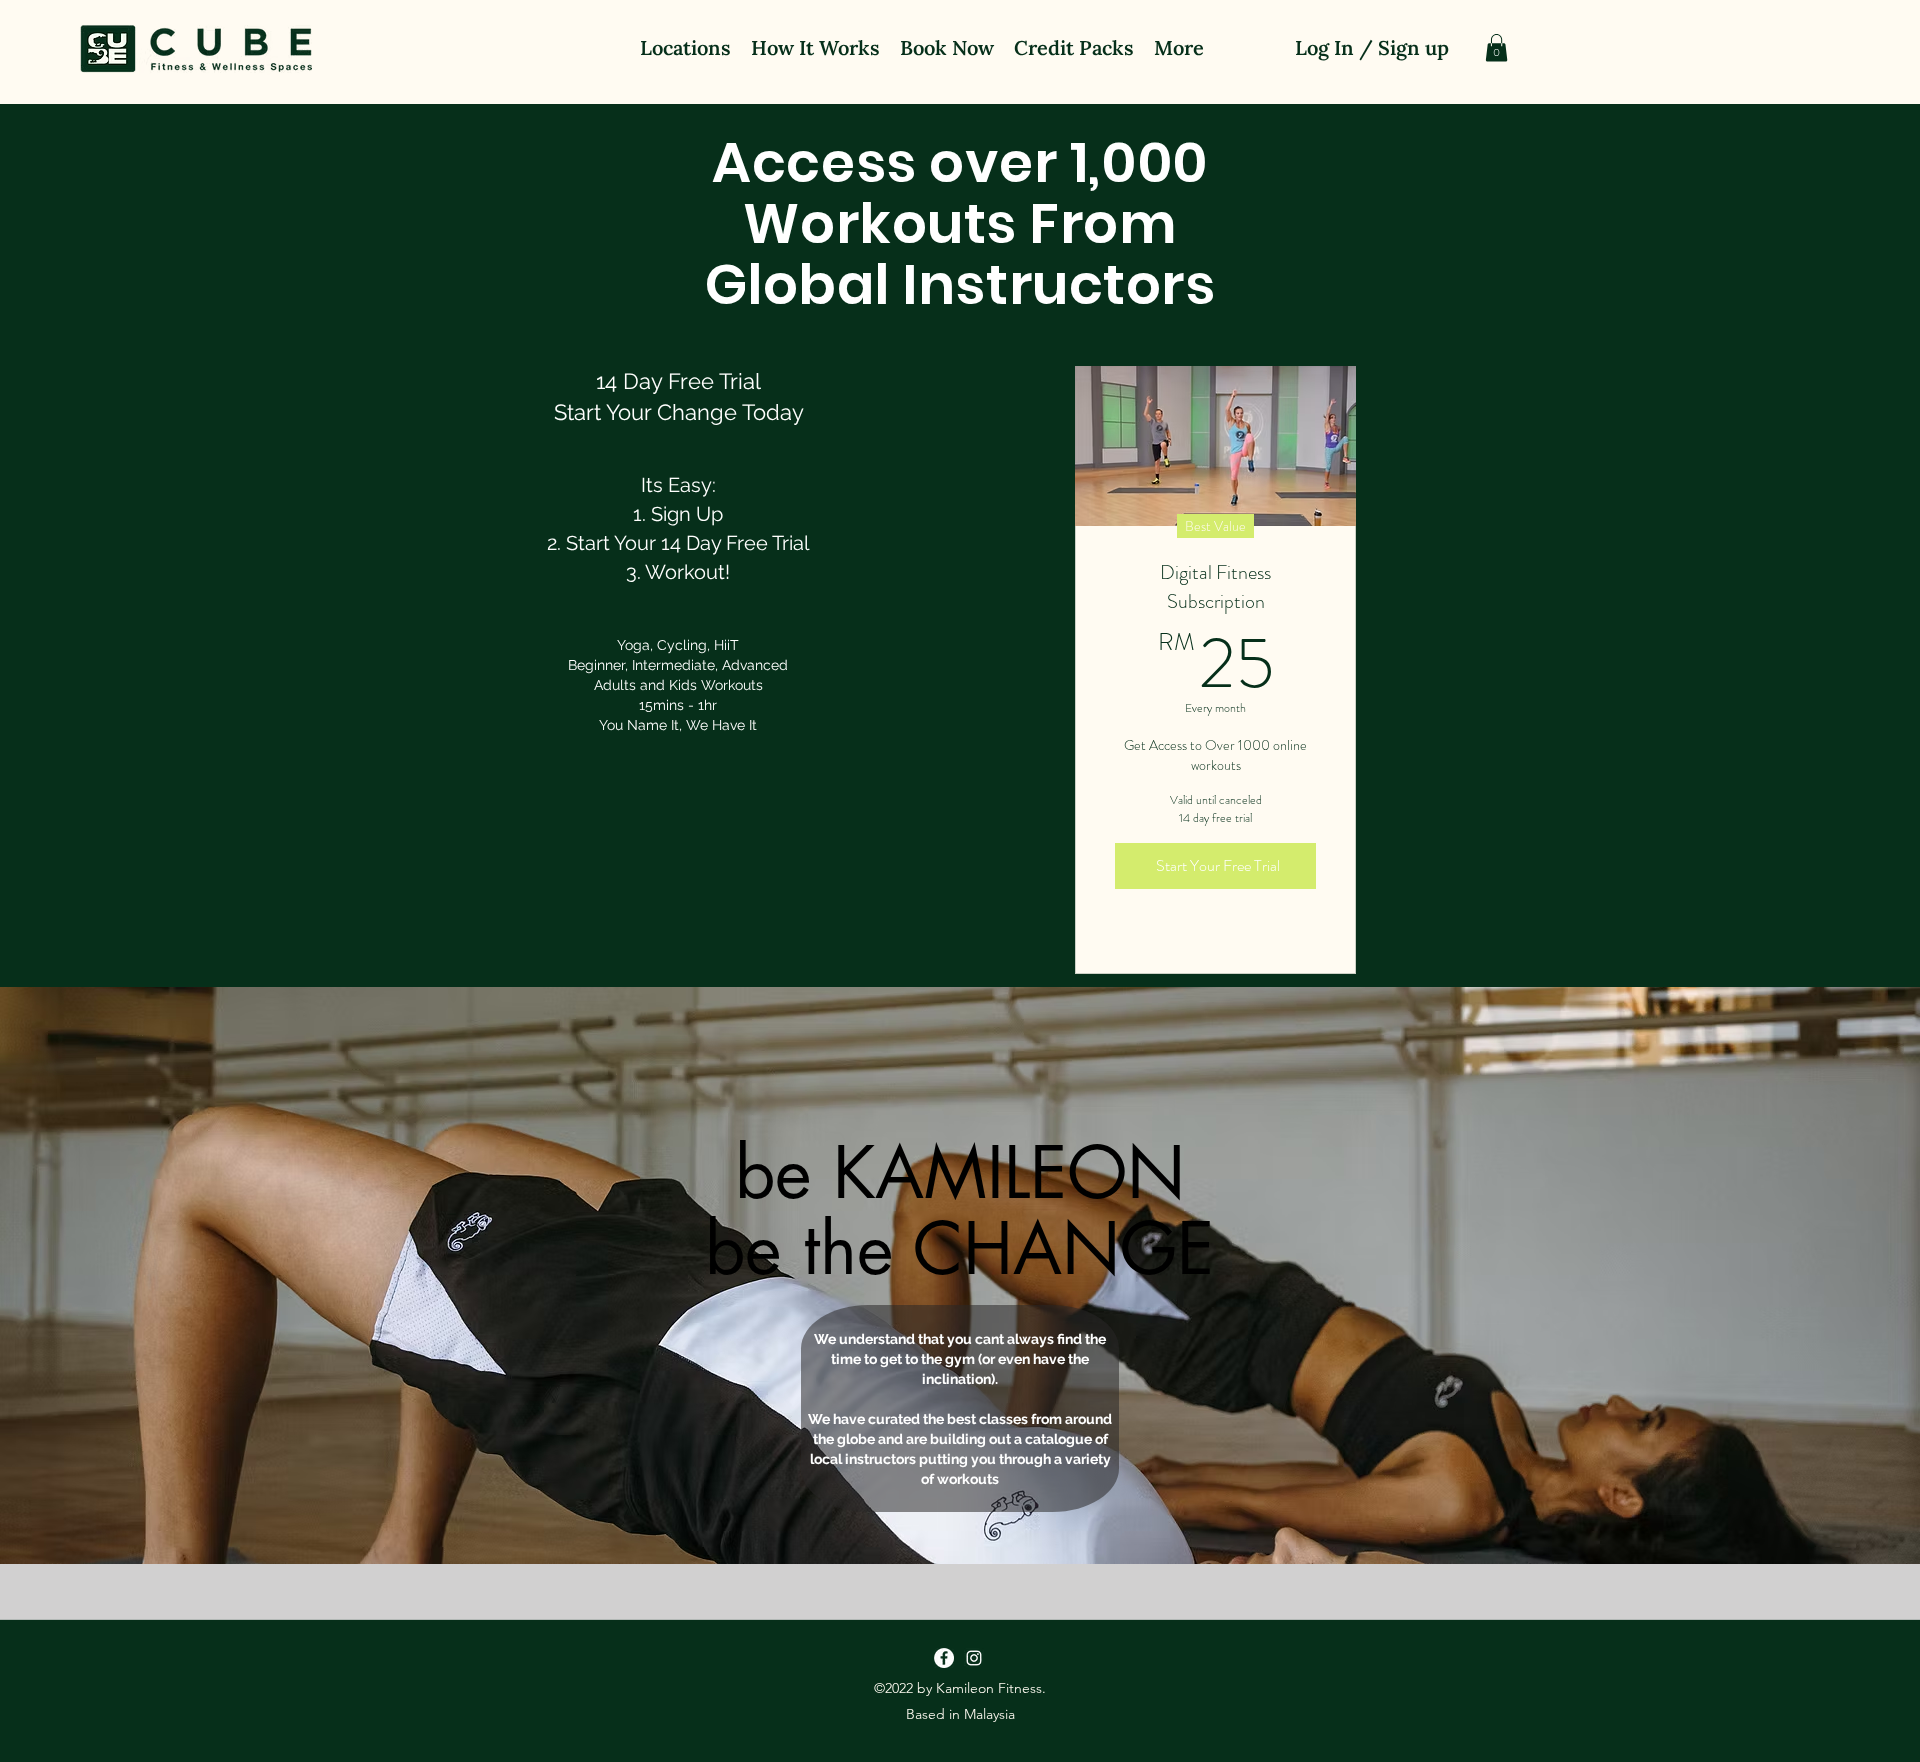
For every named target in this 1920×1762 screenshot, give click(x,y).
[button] (1496, 47)
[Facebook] (944, 1658)
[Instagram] (974, 1658)
